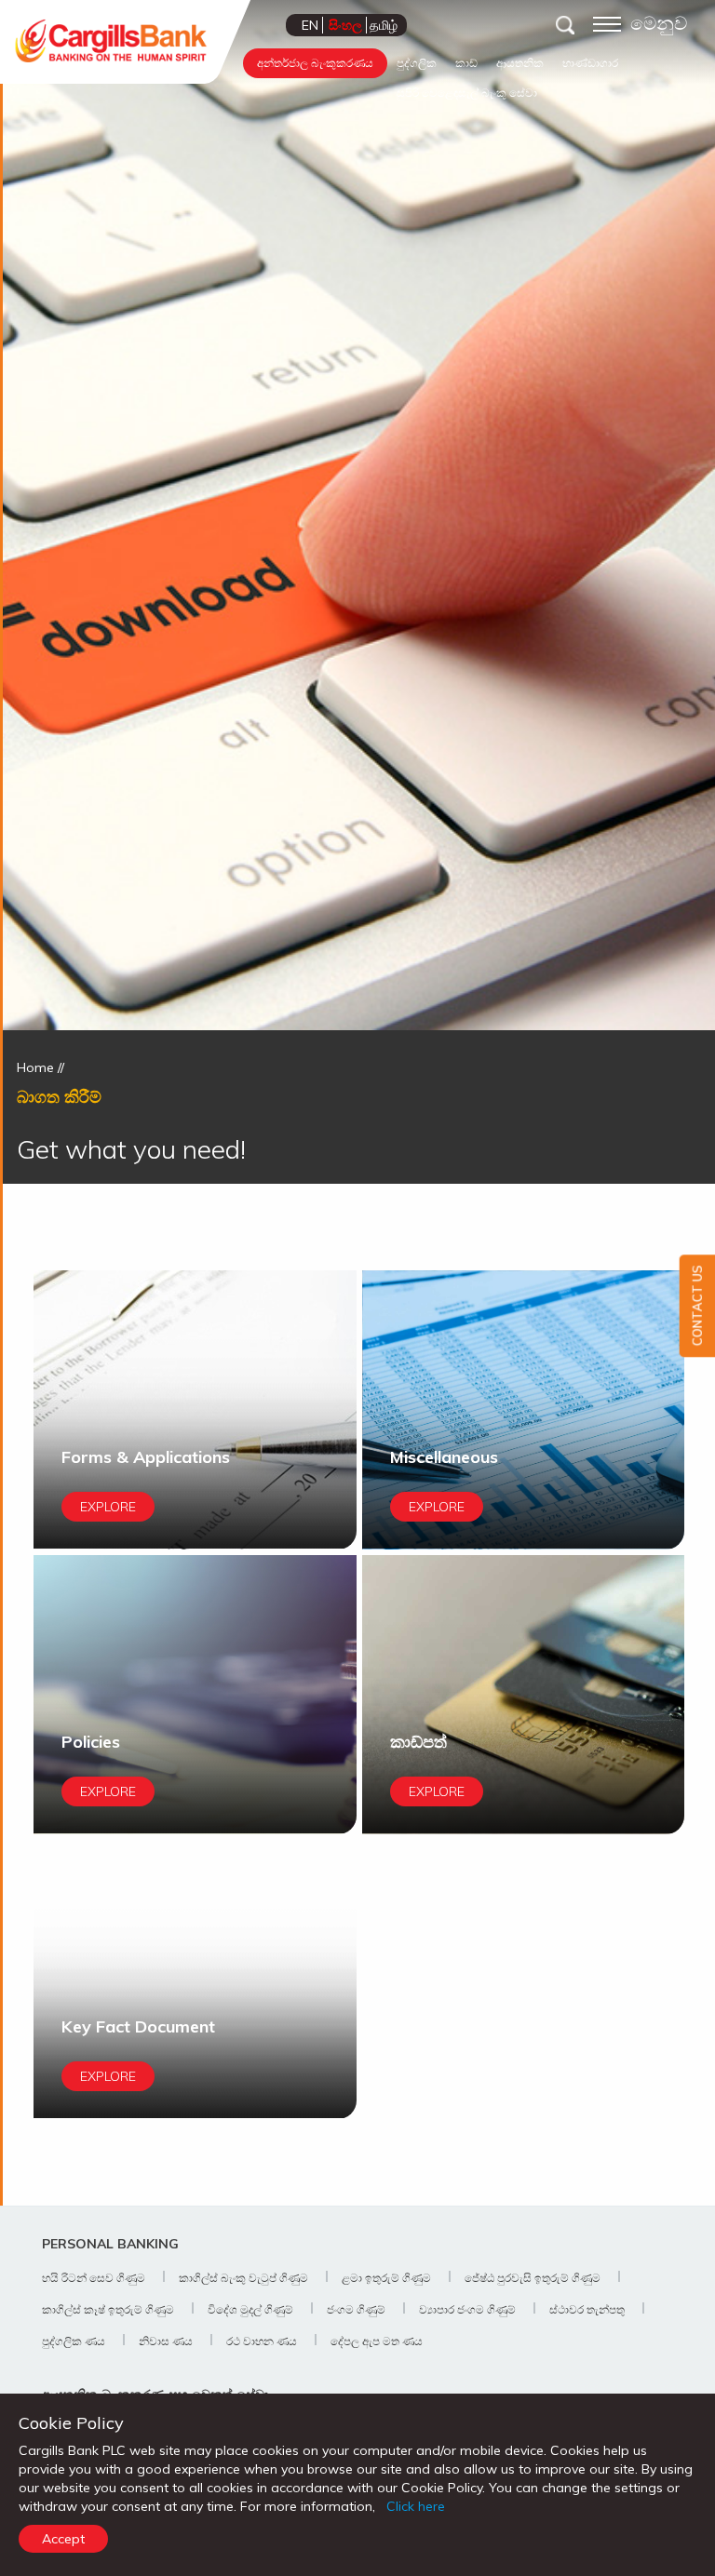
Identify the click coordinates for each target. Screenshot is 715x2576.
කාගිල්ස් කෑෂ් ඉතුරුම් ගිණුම (108, 2309)
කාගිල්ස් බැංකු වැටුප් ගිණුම (243, 2278)
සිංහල (345, 25)
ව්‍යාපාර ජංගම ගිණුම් (467, 2309)
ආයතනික (520, 63)
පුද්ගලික (417, 63)
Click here (416, 2506)
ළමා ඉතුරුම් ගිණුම (386, 2278)
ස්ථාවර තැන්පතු (587, 2309)
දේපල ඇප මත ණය (377, 2341)
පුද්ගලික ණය (74, 2341)
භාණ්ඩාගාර (590, 63)
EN (310, 25)
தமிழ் (384, 25)
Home (35, 1067)
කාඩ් (466, 63)
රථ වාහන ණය (262, 2341)
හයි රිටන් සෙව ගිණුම (94, 2278)
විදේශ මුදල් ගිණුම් (250, 2309)
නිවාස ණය (166, 2341)
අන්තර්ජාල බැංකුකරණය (315, 63)
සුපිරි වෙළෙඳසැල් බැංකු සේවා (467, 93)
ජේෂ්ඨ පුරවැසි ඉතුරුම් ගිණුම (533, 2278)
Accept (63, 2539)
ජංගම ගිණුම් (356, 2309)
